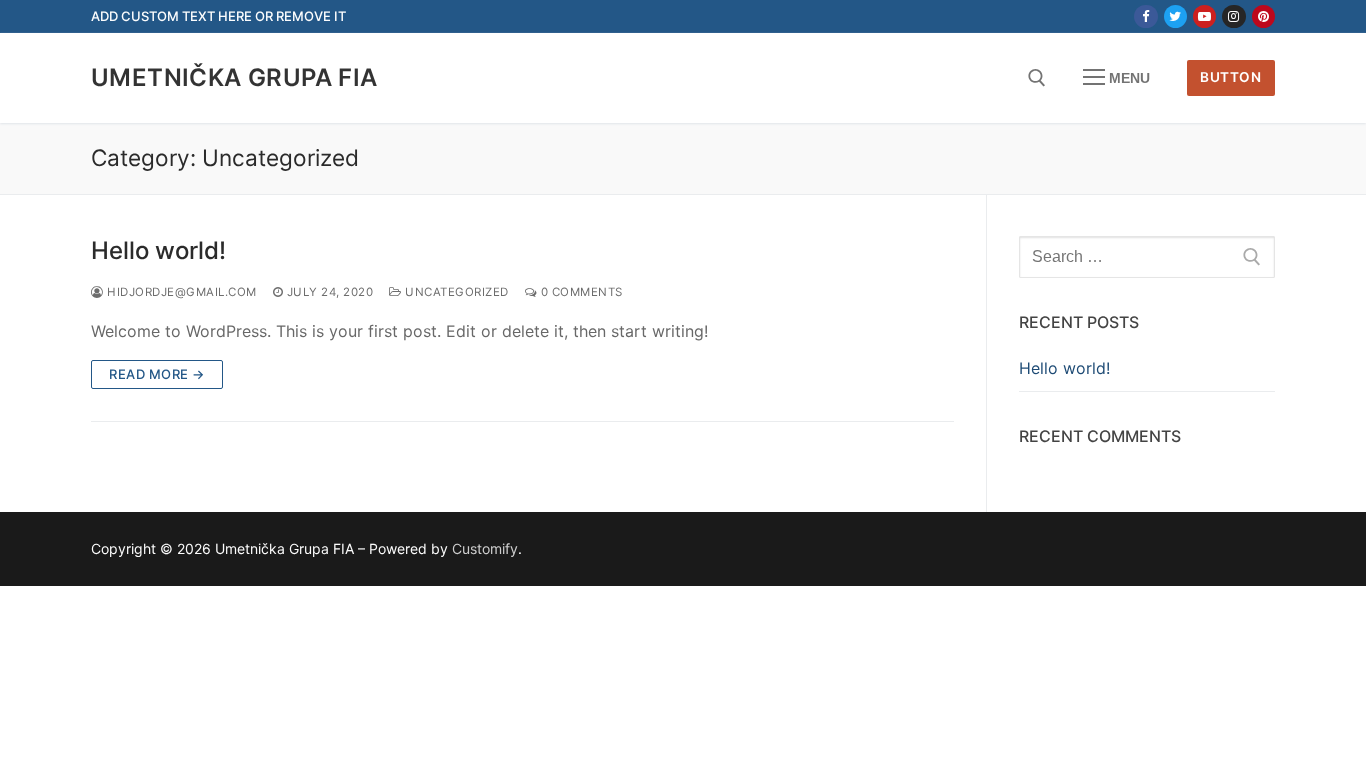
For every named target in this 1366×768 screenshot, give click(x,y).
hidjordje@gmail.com (180, 292)
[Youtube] (1204, 16)
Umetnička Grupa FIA (234, 77)
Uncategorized (455, 292)
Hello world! (158, 250)
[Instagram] (1233, 16)
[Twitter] (1175, 16)
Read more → (157, 374)
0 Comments (580, 292)
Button (1230, 77)
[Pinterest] (1263, 16)
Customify (485, 548)
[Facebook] (1145, 16)
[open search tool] (1037, 78)
